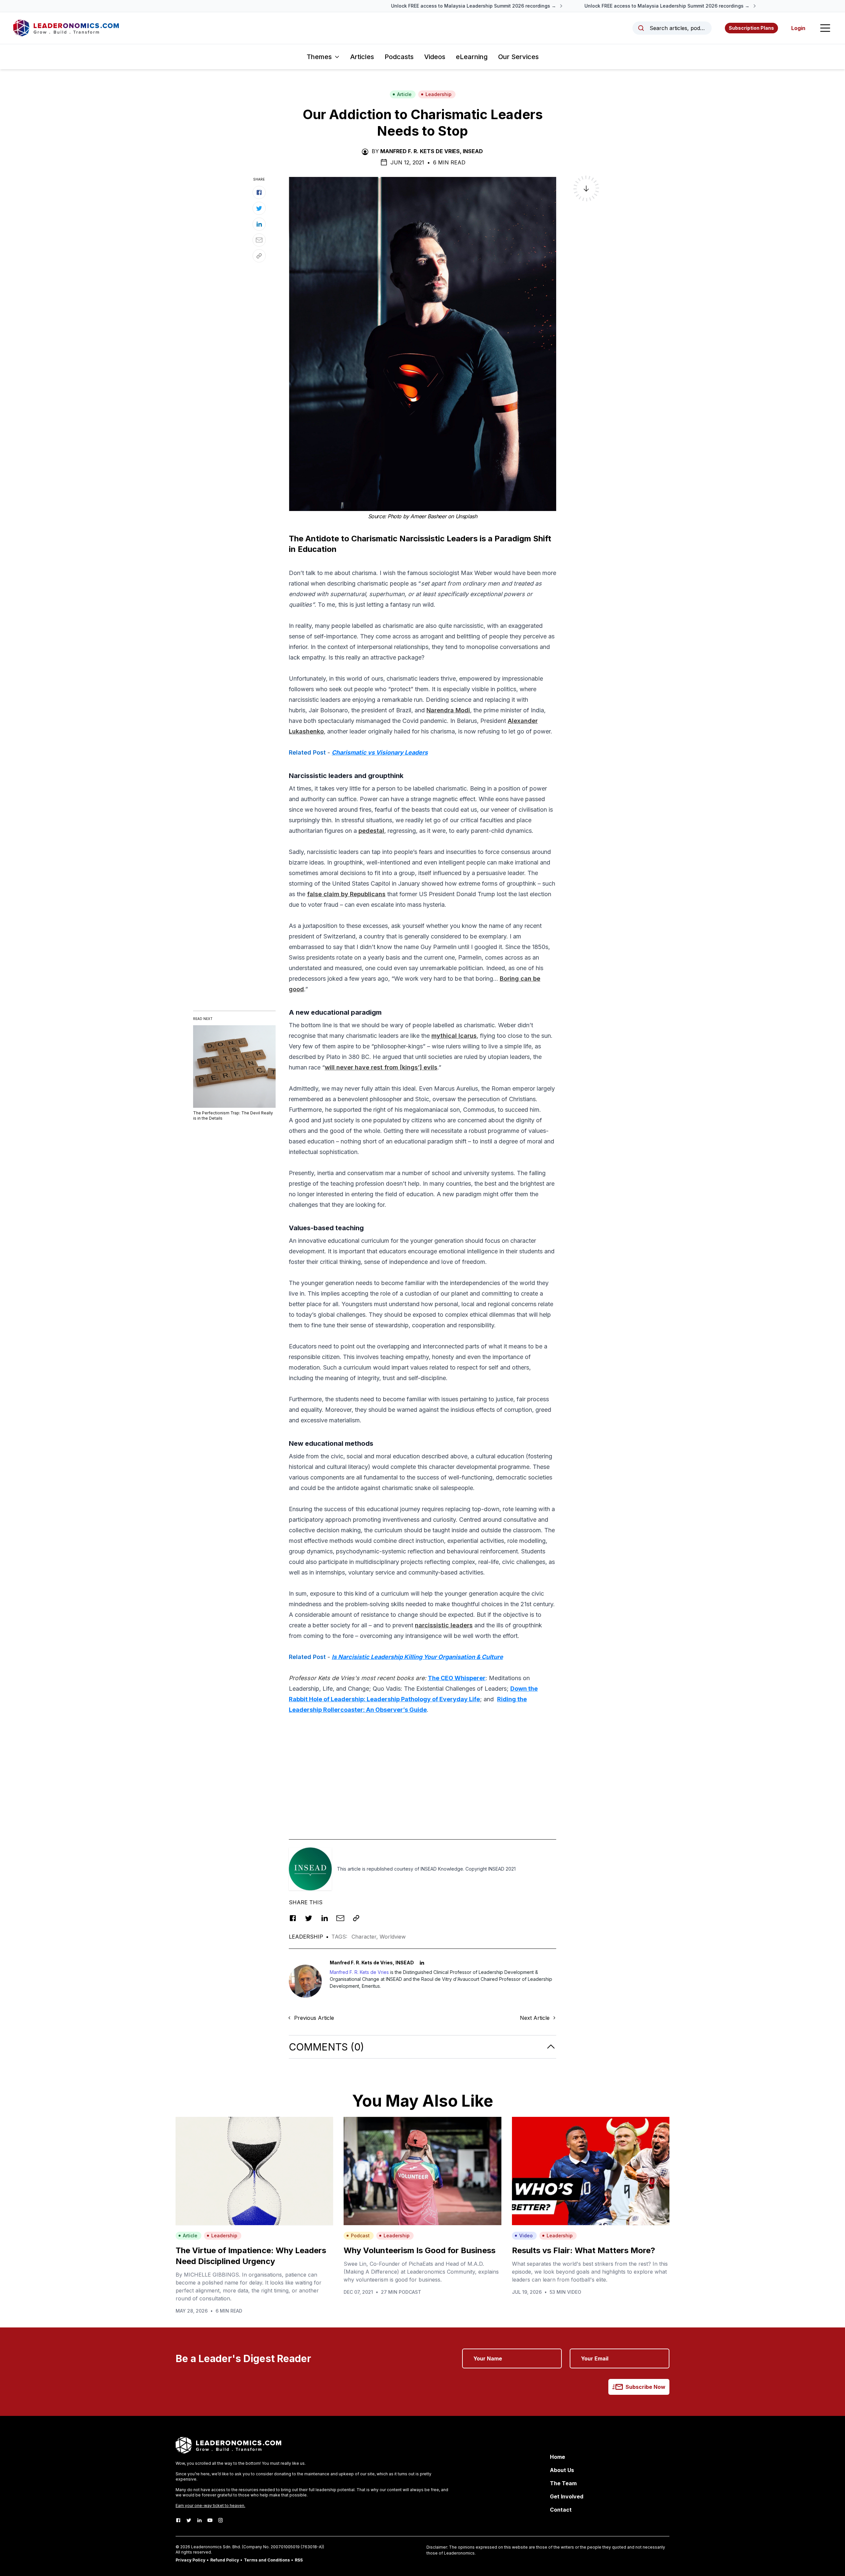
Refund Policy (225, 2560)
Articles (362, 57)
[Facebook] (178, 2520)
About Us (562, 2470)
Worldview (393, 1937)
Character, (366, 1937)
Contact (561, 2510)
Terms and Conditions (267, 2560)
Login (798, 28)
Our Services (518, 57)
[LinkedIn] (199, 2520)
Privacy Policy (190, 2560)
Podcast (360, 2236)
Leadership (439, 94)
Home (558, 2457)
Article (404, 94)
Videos (435, 57)
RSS (299, 2560)
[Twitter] (189, 2520)
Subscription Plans (751, 28)
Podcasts (399, 57)
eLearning (472, 57)
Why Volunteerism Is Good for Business (420, 2250)
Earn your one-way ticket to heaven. (210, 2506)
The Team (563, 2483)
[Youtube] (210, 2520)
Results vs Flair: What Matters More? (584, 2250)
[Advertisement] (422, 1767)
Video (526, 2236)
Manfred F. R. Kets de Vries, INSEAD (432, 151)
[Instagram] (220, 2520)
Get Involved (567, 2496)
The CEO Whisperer (457, 1678)
